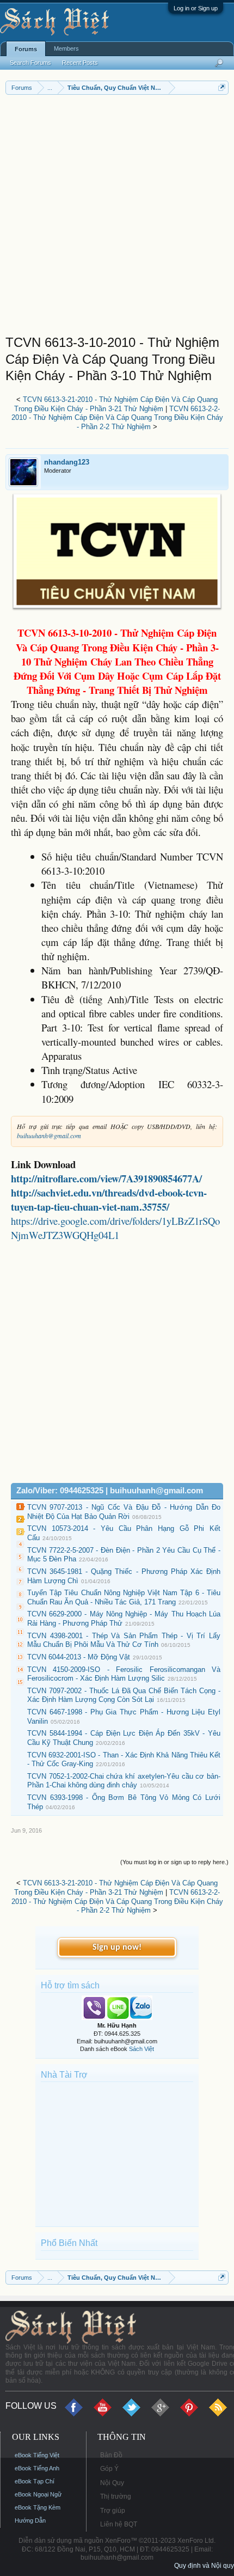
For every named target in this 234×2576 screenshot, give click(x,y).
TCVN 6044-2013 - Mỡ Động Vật (79, 1657)
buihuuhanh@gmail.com (49, 1136)
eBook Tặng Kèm (38, 2507)
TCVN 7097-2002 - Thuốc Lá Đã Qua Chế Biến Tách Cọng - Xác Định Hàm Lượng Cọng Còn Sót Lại (124, 1695)
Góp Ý (109, 2469)
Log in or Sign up (196, 8)
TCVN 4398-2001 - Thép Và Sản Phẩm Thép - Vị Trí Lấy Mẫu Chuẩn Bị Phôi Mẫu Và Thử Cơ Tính (124, 1640)
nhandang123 (67, 462)
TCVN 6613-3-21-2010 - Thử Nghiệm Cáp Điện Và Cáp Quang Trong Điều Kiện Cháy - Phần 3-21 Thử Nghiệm (116, 404)
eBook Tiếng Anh (37, 2468)
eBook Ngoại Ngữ (38, 2494)
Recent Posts (80, 63)
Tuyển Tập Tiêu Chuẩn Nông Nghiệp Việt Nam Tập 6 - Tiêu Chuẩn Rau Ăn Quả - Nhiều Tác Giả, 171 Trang (124, 1597)
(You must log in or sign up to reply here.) (174, 1862)
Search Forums (30, 63)
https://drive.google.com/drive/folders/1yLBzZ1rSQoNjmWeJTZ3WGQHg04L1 (115, 1228)
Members (66, 48)
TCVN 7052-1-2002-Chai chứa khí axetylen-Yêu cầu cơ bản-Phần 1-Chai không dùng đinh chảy (124, 1781)
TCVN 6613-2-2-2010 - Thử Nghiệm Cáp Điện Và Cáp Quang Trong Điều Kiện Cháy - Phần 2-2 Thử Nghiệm (117, 418)
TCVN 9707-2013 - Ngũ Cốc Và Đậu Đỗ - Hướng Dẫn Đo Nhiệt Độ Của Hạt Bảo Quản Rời (124, 1512)
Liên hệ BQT (119, 2524)
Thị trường (116, 2496)
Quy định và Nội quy (204, 2566)
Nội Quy (112, 2483)
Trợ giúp (113, 2511)
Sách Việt (141, 2049)
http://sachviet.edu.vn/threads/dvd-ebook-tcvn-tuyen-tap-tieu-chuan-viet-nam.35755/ (109, 1200)
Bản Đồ (111, 2455)
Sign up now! (117, 1948)
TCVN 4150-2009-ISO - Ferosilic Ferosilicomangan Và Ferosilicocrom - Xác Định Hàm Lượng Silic (124, 1674)
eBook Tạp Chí (35, 2481)
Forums (26, 49)
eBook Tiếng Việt (37, 2455)
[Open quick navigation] (222, 87)
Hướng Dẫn (30, 2520)
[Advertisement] (117, 217)
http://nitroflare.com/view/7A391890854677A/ (106, 1178)
